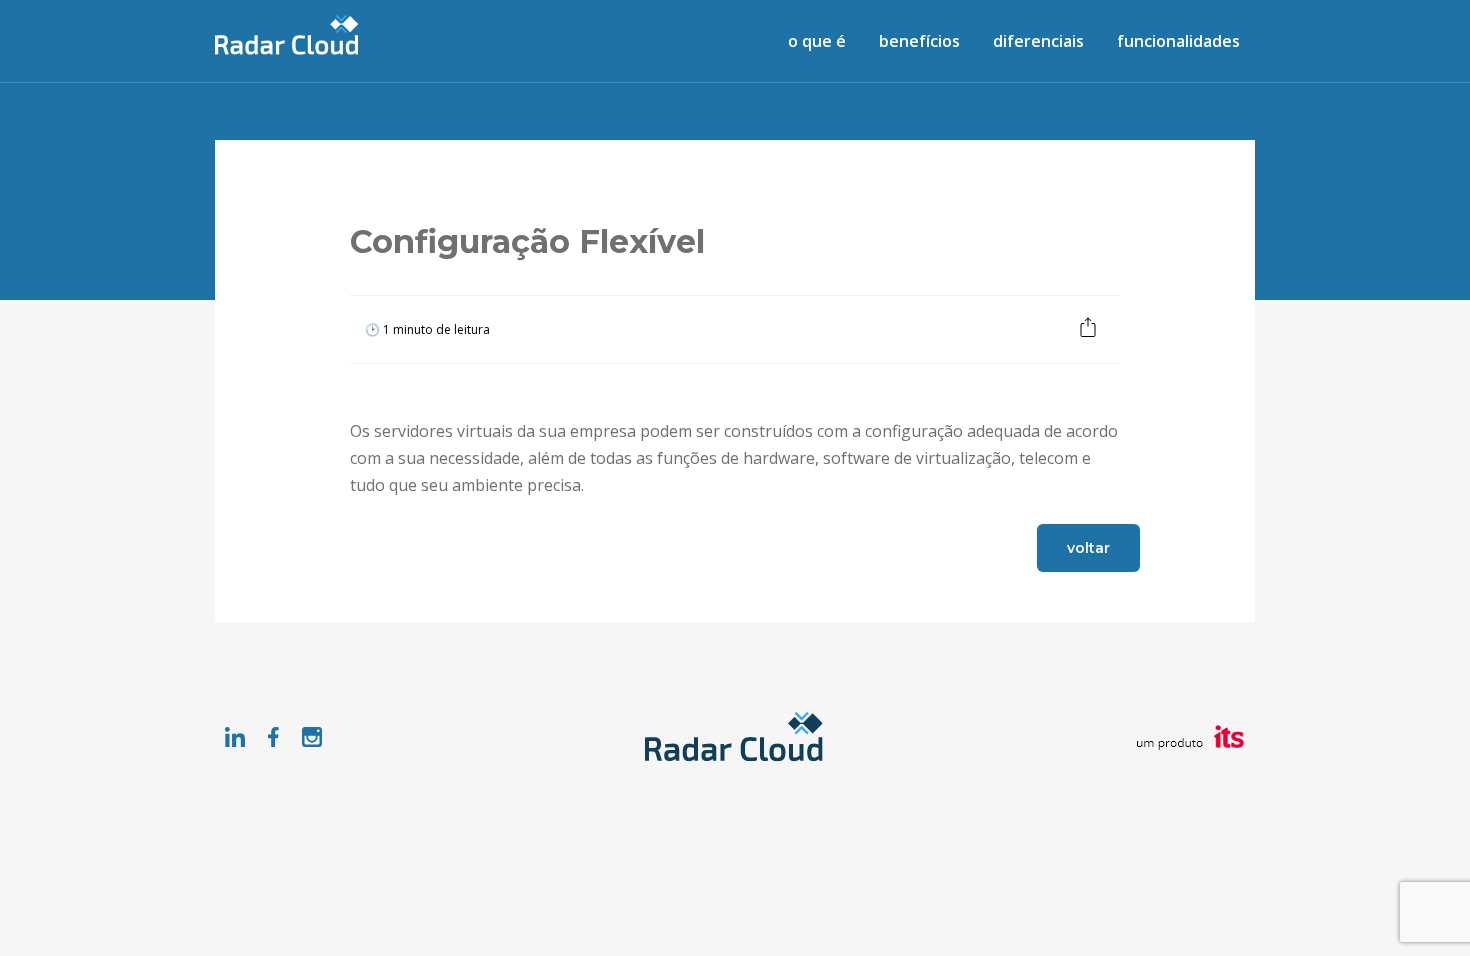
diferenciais (1038, 41)
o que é (817, 41)
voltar (1088, 548)
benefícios (919, 41)
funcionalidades (1178, 41)
